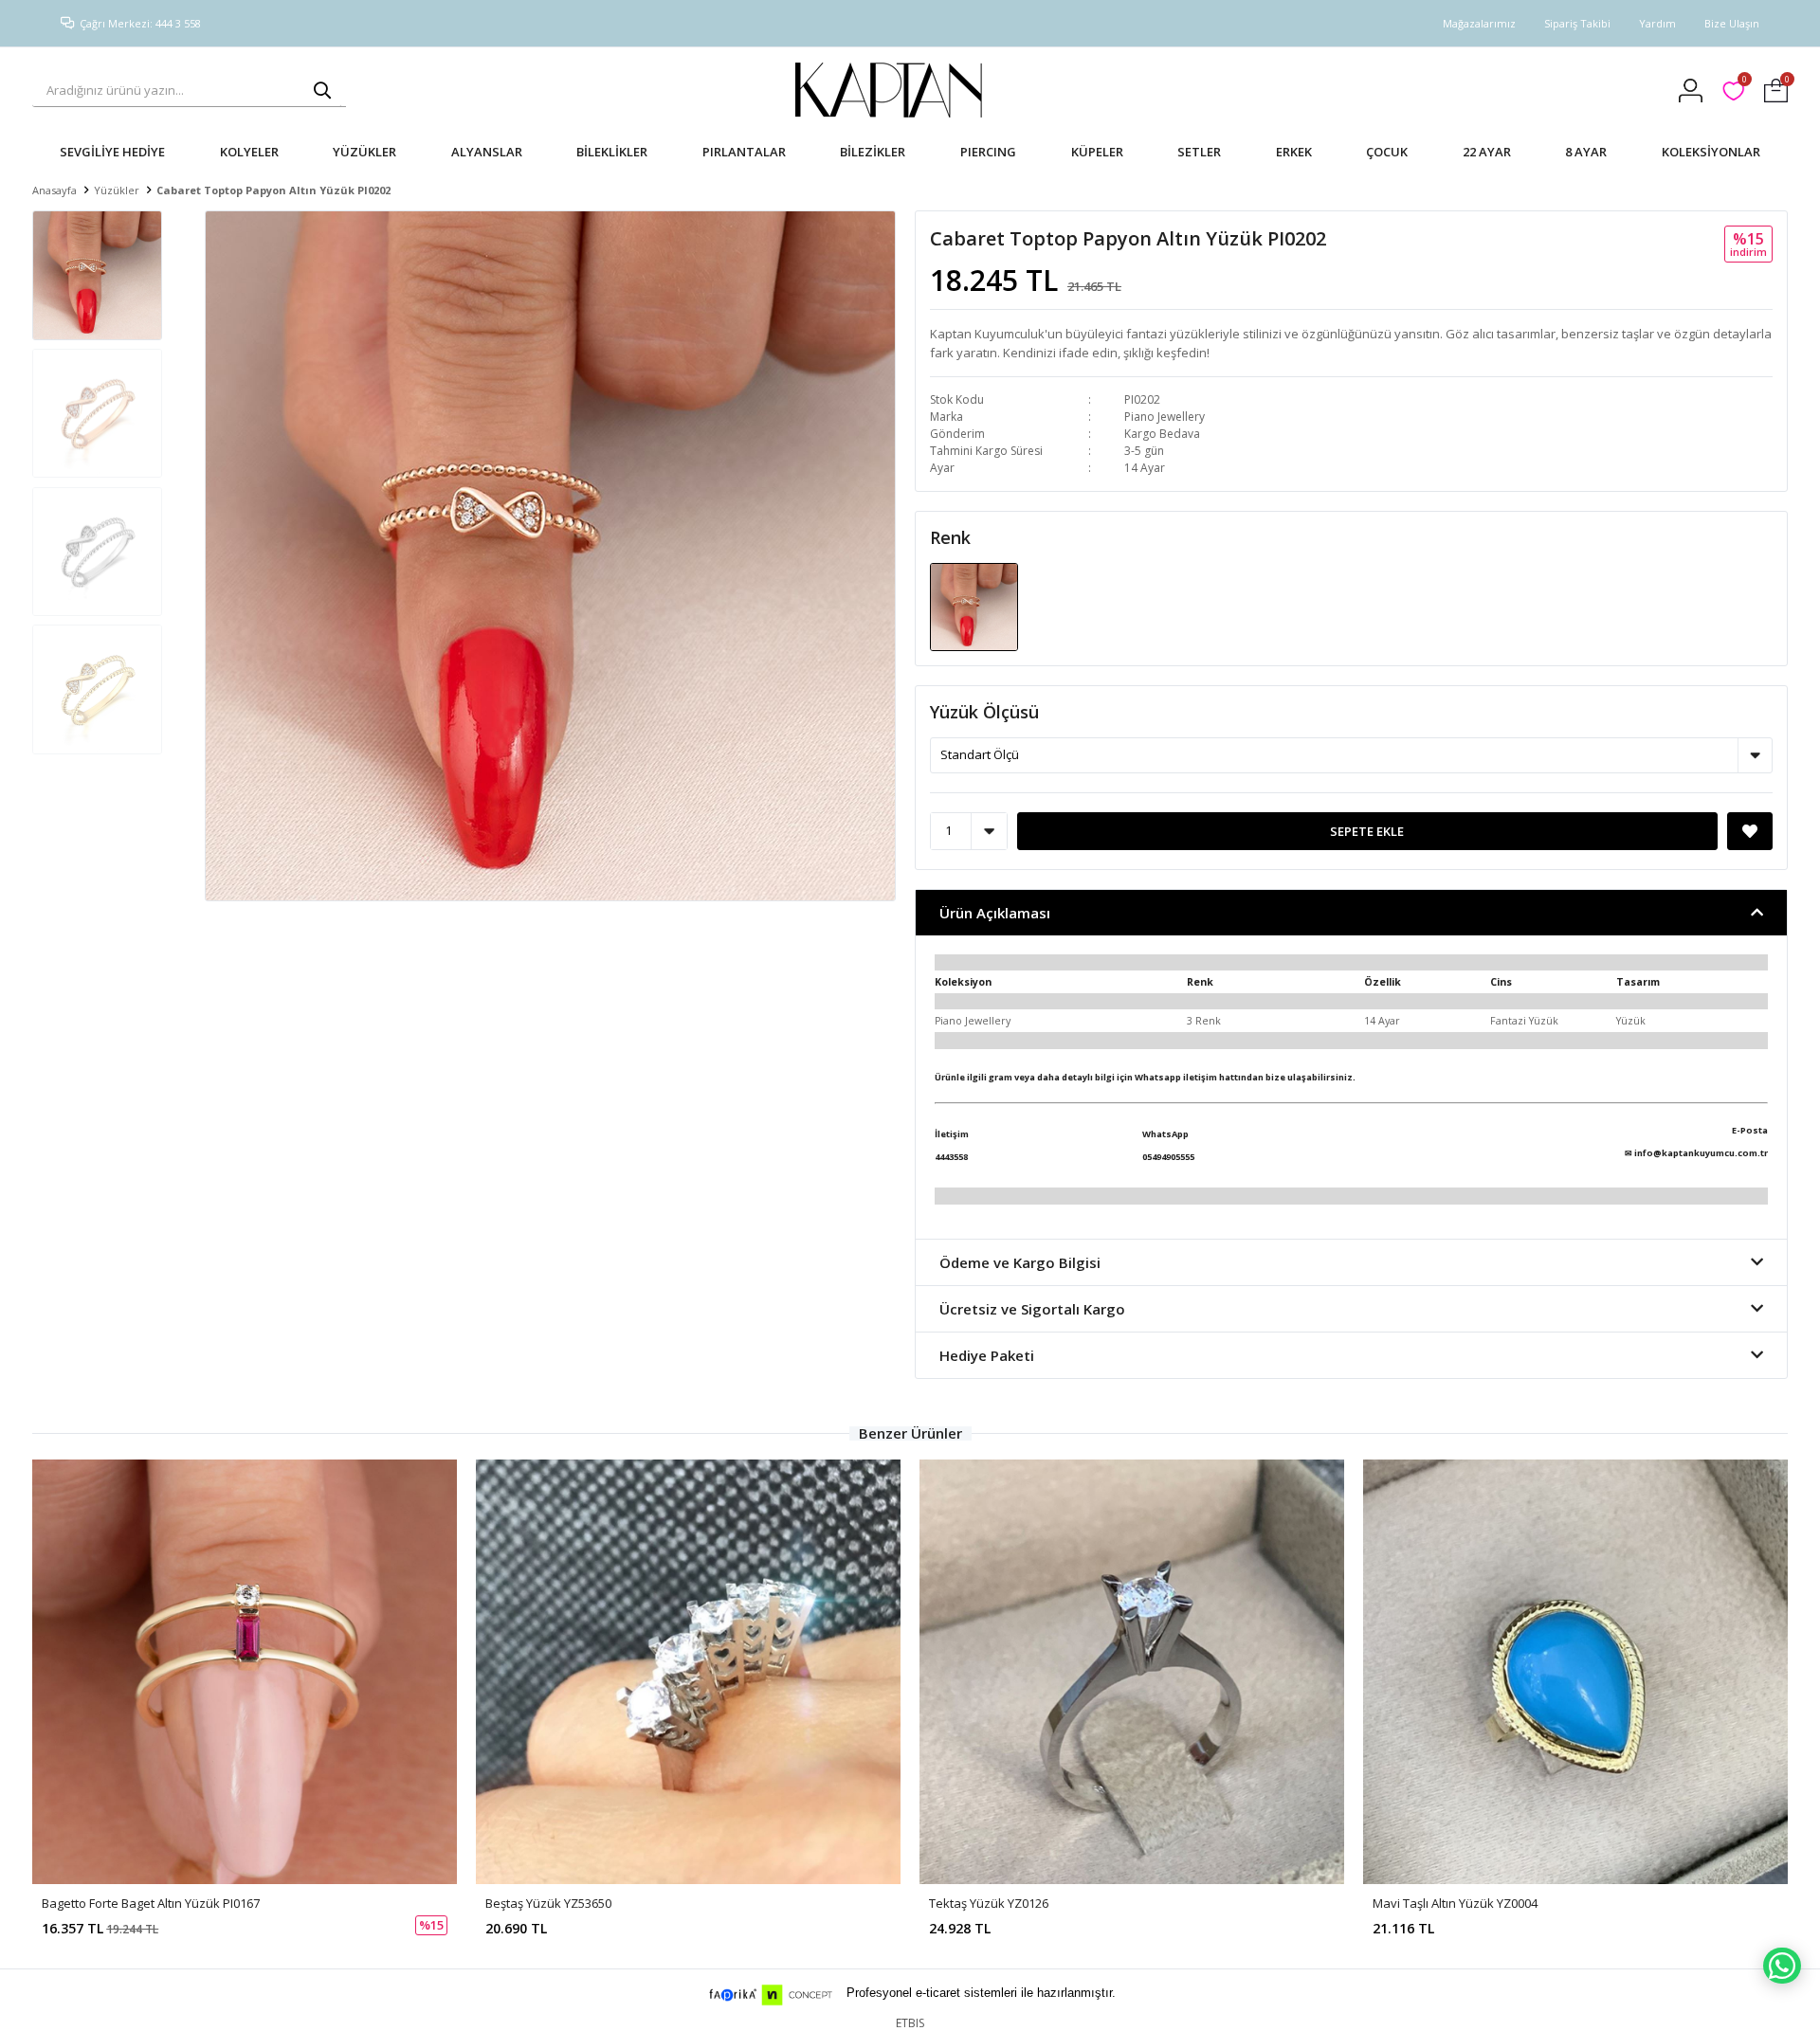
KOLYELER (249, 152)
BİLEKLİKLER (612, 152)
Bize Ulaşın (1732, 23)
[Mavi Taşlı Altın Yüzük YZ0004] (1575, 1672)
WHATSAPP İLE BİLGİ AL (1782, 1966)
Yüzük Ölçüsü (984, 712)
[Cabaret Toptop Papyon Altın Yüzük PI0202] (974, 606)
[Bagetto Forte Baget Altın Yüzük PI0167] (245, 1672)
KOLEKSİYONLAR (1711, 152)
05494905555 (1168, 1157)
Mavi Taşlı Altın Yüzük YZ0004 (1455, 1903)
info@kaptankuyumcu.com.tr (1701, 1153)
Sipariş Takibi (1577, 23)
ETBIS (910, 2023)
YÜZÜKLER (364, 152)
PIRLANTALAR (744, 152)
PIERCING (988, 152)
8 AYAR (1586, 152)
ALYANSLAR (487, 152)
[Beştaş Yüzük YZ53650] (688, 1672)
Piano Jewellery (1165, 417)
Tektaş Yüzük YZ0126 (989, 1903)
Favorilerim (1744, 82)
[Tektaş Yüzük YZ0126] (1132, 1672)
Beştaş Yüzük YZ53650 (548, 1903)
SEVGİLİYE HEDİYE (112, 152)
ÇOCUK (1387, 152)
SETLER (1199, 152)
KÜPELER (1097, 152)
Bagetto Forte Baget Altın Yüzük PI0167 (151, 1903)
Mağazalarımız (1479, 23)
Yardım (1657, 23)
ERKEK (1294, 152)
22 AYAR (1487, 152)
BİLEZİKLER (873, 152)
